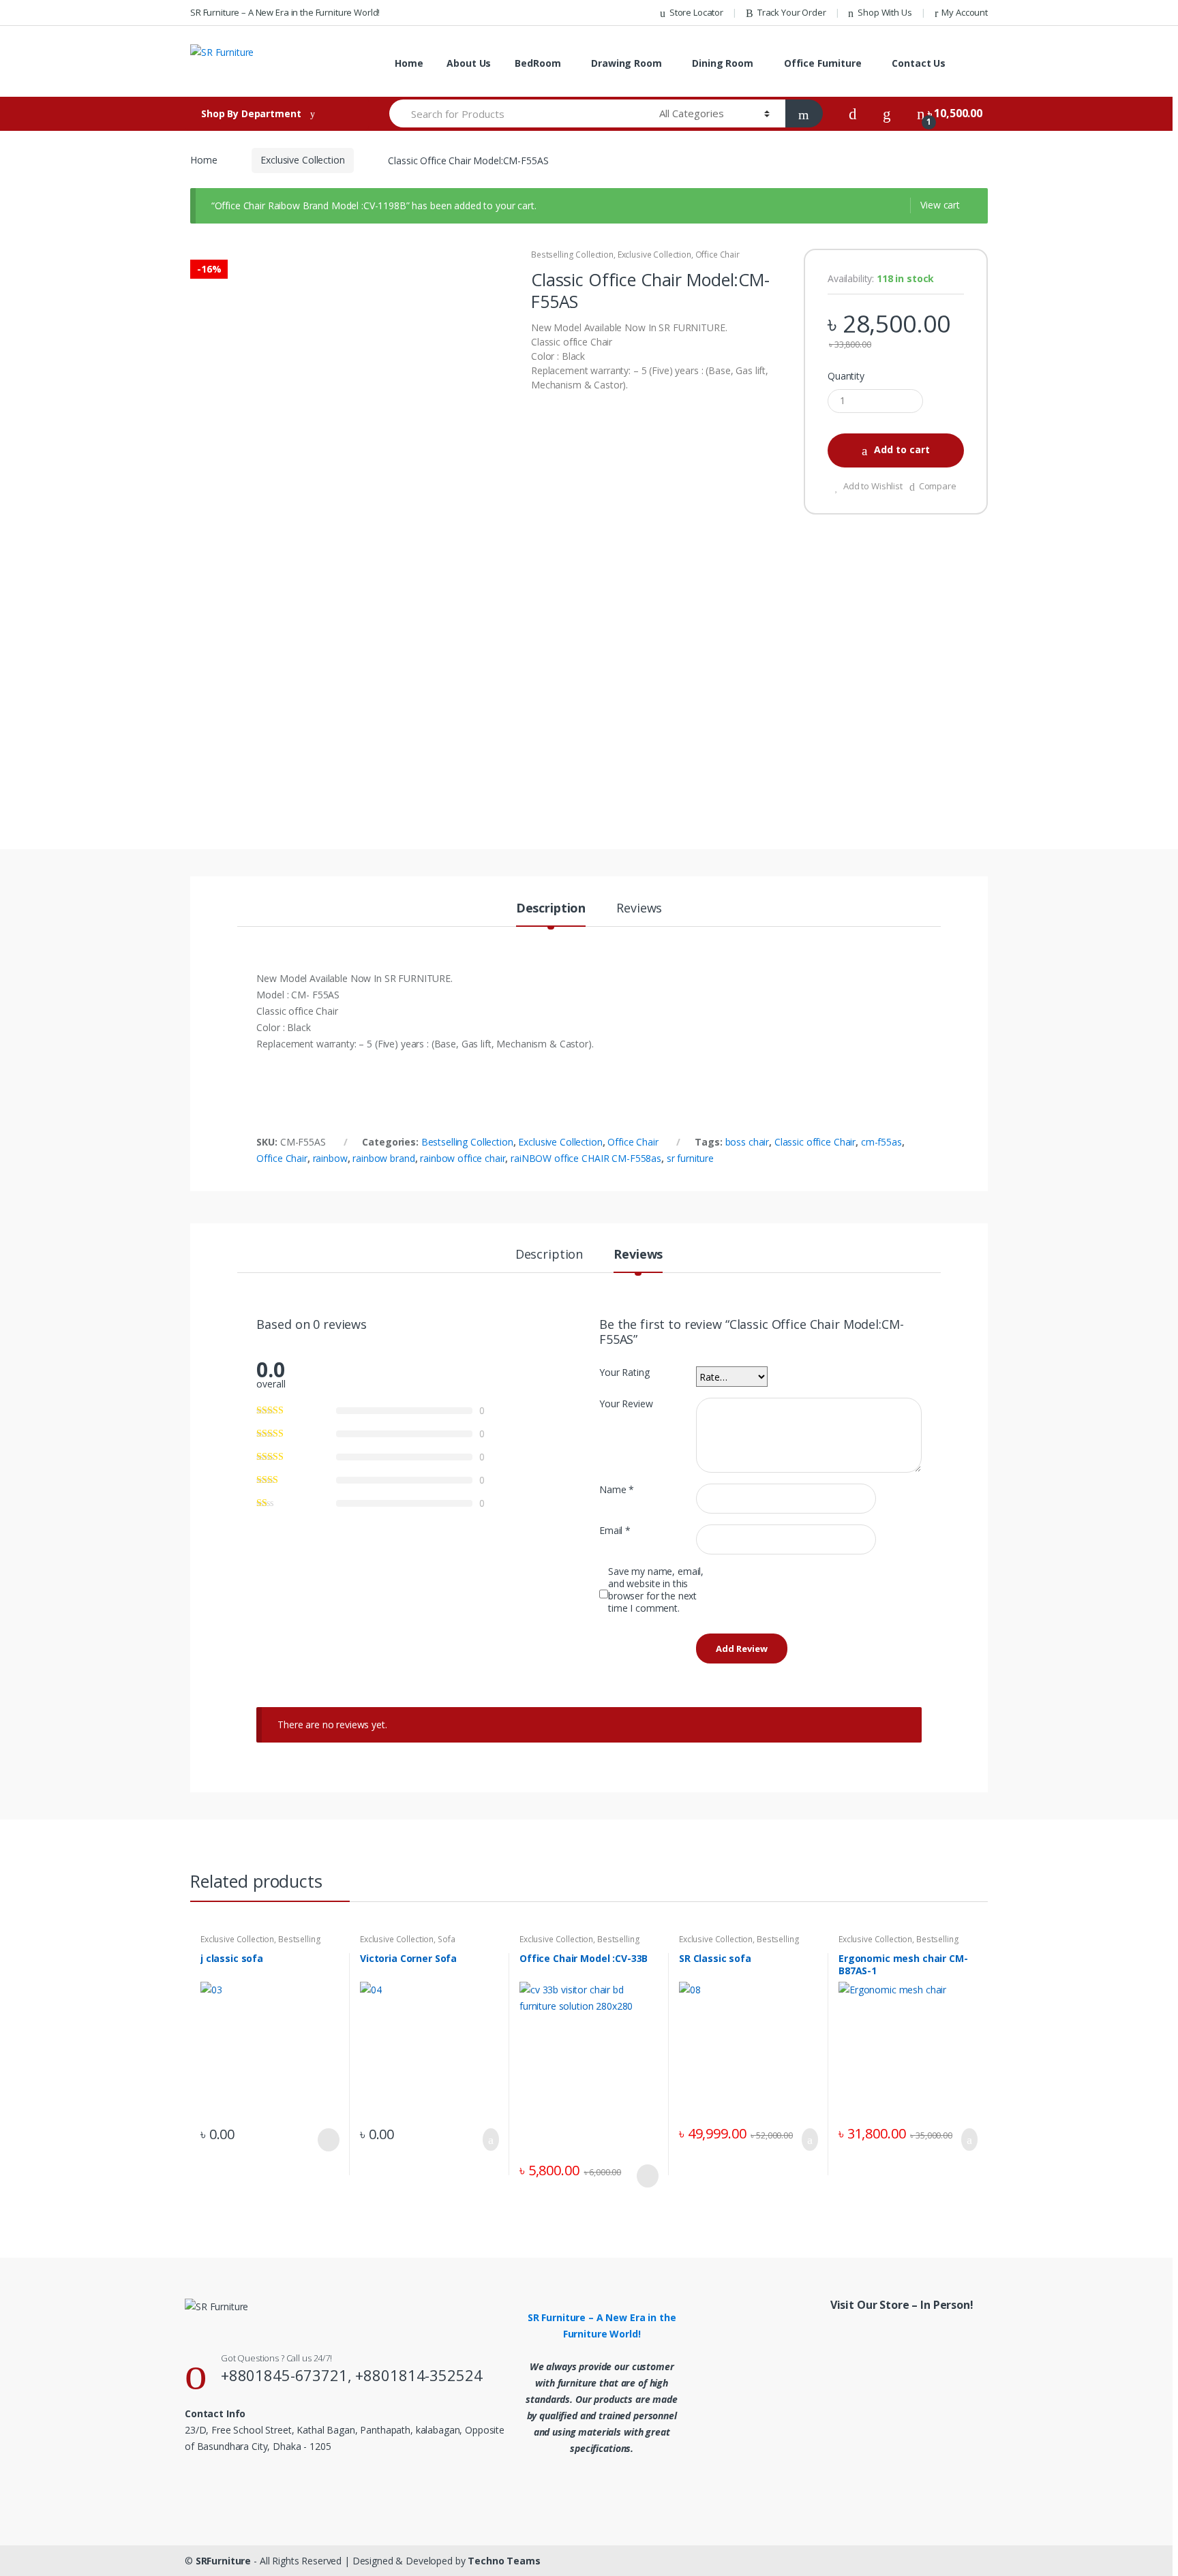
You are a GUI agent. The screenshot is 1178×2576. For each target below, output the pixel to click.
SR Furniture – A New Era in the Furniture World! (285, 12)
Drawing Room (626, 63)
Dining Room (722, 63)
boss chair (747, 1142)
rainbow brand (383, 1158)
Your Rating (624, 1373)
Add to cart (902, 449)
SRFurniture (223, 2561)
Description (551, 909)
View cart (940, 205)
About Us (469, 63)
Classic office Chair (815, 1142)
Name (617, 1490)
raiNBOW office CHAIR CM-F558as (586, 1158)
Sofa (446, 1939)
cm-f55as (881, 1142)
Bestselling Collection (572, 255)
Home (409, 63)
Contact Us (919, 63)
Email (615, 1531)
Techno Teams (504, 2561)
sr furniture (690, 1158)
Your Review (626, 1404)
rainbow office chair (463, 1158)
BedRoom (538, 63)
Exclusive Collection (302, 160)
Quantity (846, 376)
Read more (327, 2140)
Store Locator (696, 12)
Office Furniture (823, 63)
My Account (965, 12)
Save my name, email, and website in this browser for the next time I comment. (656, 1590)
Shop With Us (885, 12)
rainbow (330, 1158)
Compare (938, 486)
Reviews (639, 909)
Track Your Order (792, 12)
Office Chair (718, 255)
